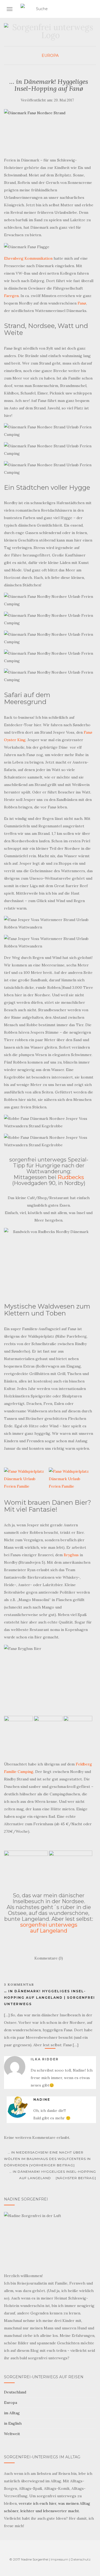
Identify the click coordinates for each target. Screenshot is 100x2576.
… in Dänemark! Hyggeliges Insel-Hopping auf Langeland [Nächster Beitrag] (53, 2175)
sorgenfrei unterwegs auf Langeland (49, 1928)
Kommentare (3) (49, 1958)
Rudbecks (71, 1177)
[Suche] (93, 9)
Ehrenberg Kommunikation (28, 258)
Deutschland (15, 2392)
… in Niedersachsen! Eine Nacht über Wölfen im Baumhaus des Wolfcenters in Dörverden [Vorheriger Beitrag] (47, 2159)
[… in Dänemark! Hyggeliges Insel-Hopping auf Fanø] (49, 130)
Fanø (82, 303)
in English (13, 2423)
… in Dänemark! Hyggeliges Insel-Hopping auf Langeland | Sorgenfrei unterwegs (49, 1998)
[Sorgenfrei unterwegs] (50, 33)
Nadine (42, 2099)
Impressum (59, 2559)
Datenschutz (81, 2559)
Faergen (11, 296)
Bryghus (71, 1555)
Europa (50, 56)
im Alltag (12, 2413)
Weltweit (12, 2434)
